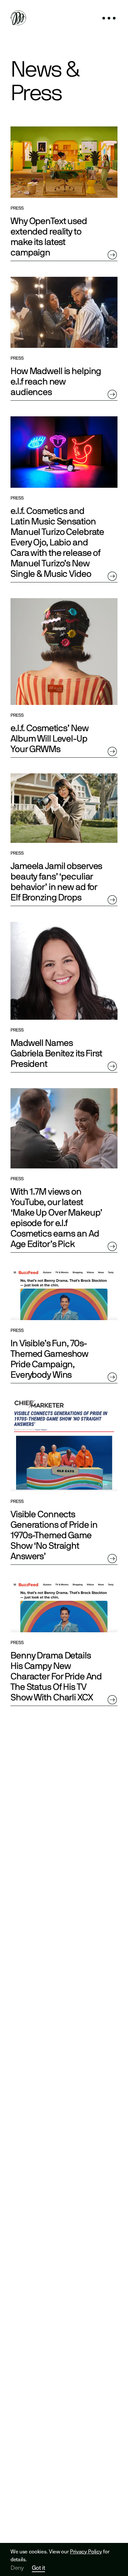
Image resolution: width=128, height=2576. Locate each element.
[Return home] (18, 19)
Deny (17, 2567)
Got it (39, 2568)
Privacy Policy (86, 2551)
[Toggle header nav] (109, 19)
